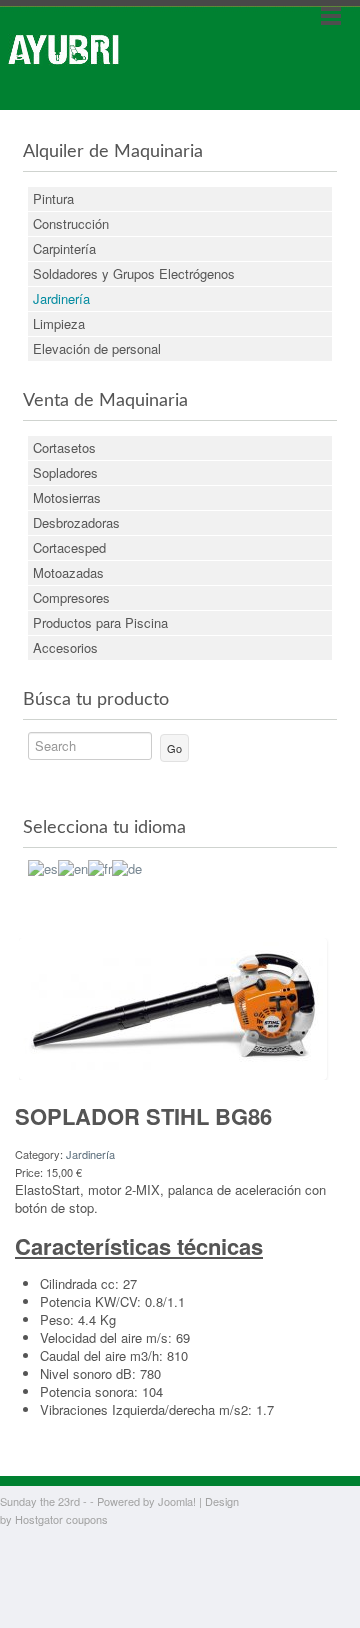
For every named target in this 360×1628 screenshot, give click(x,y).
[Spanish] (43, 866)
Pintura (53, 198)
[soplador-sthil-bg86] (173, 1006)
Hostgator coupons (61, 1519)
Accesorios (65, 647)
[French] (100, 866)
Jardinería (61, 298)
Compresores (71, 597)
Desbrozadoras (76, 522)
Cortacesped (69, 547)
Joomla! (177, 1501)
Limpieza (59, 323)
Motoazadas (68, 572)
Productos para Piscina (100, 622)
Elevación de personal (97, 348)
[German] (127, 866)
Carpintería (64, 248)
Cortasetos (64, 447)
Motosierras (67, 497)
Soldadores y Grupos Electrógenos (134, 273)
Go (174, 748)
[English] (73, 866)
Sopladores (65, 472)
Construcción (71, 223)
